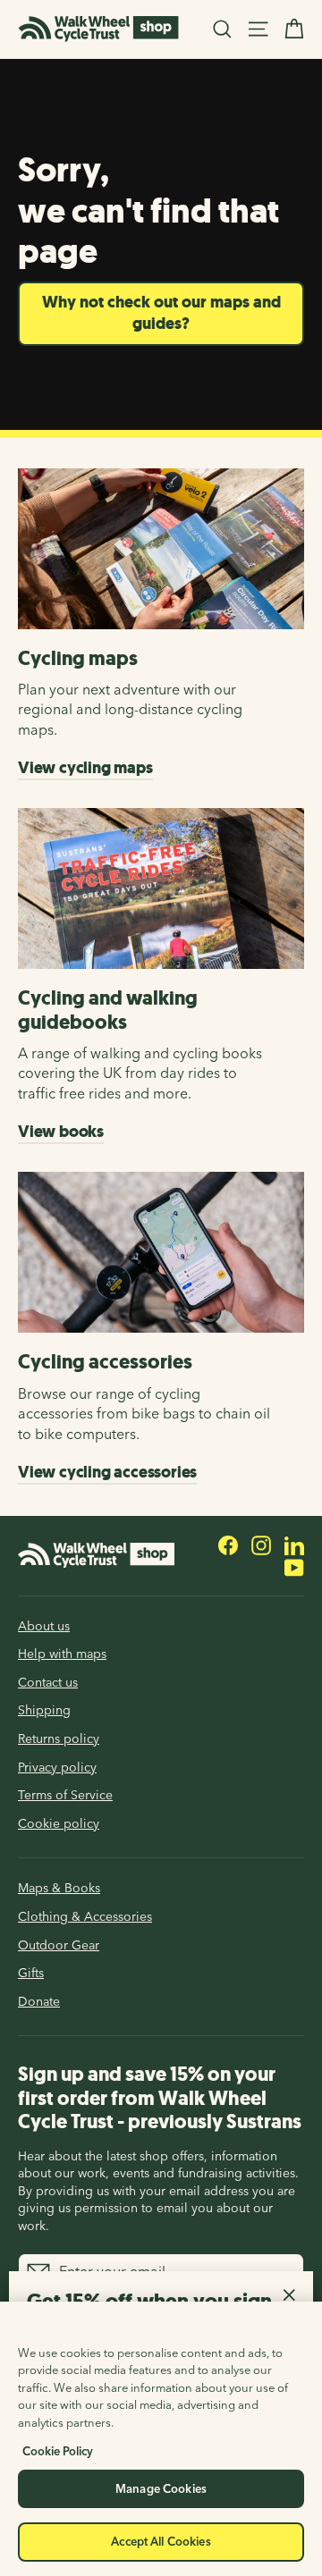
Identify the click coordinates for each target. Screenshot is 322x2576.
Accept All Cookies (161, 2541)
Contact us (48, 1682)
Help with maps (62, 1654)
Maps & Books (59, 1888)
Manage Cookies (161, 2488)
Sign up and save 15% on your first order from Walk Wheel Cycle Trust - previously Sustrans (160, 2097)
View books (61, 1132)
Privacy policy (57, 1767)
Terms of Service (65, 1795)
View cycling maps (85, 768)
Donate (39, 2001)
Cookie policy (59, 1823)
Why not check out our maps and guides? (161, 313)
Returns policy (59, 1738)
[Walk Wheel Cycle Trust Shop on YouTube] (294, 1566)
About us (44, 1626)
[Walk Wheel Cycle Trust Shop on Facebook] (228, 1545)
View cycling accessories (107, 1472)
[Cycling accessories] (161, 1252)
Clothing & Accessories (85, 1916)
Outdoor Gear (59, 1945)
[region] (161, 2439)
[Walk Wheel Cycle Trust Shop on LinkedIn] (294, 1545)
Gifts (31, 1973)
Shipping (44, 1710)
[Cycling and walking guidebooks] (161, 888)
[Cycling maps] (161, 549)
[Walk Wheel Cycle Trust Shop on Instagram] (261, 1545)
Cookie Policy (58, 2451)
